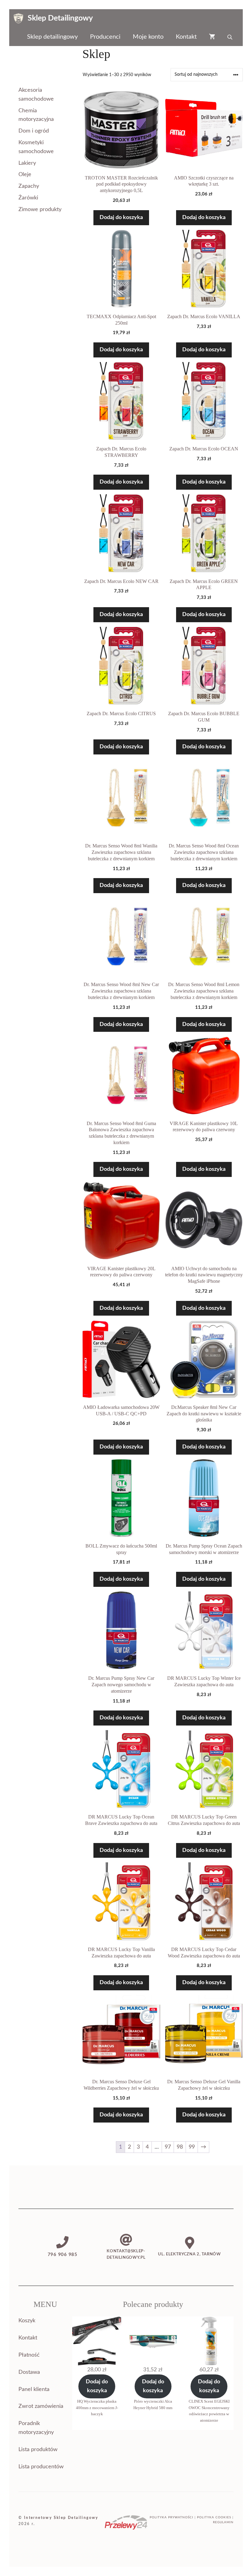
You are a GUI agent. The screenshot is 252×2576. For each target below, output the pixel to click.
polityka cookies (214, 2517)
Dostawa (29, 2372)
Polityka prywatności (171, 2517)
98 (180, 2147)
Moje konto (148, 37)
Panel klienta (34, 2389)
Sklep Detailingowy (60, 18)
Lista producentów (41, 2467)
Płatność (29, 2355)
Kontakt (186, 37)
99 (192, 2147)
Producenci (105, 37)
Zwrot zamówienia (41, 2406)
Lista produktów (38, 2450)
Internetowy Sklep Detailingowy (61, 2518)
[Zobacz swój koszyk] (212, 37)
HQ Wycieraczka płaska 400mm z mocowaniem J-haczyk (97, 2408)
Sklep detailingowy (52, 37)
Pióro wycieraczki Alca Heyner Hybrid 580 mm (153, 2404)
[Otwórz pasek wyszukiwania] (230, 37)
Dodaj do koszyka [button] (121, 218)
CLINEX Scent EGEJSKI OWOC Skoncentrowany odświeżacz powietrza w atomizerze (209, 2411)
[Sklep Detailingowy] (18, 18)
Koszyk (27, 2321)
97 (168, 2147)
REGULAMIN (223, 2522)
